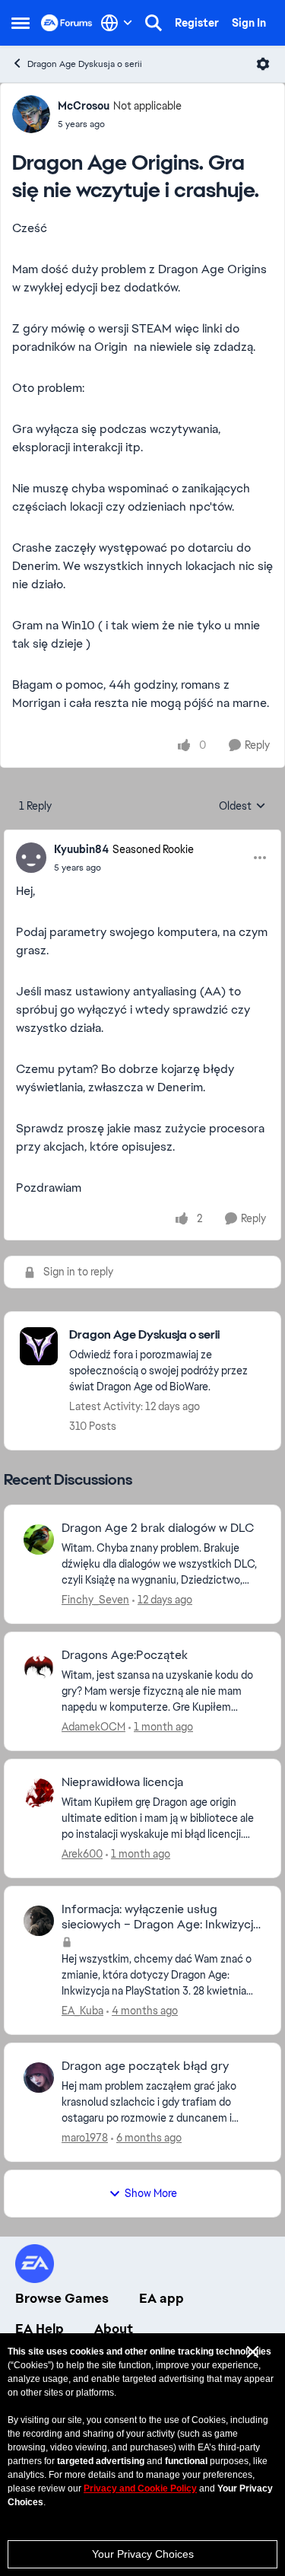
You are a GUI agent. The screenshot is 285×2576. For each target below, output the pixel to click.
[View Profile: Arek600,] (39, 1794)
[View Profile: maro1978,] (39, 2078)
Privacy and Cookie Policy (140, 2488)
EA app (161, 2298)
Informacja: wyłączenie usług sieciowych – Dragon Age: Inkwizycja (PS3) (160, 1918)
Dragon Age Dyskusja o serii (85, 64)
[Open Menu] (263, 64)
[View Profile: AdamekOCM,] (39, 1667)
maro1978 (85, 2138)
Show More (151, 2193)
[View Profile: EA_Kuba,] (39, 1921)
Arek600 (82, 1854)
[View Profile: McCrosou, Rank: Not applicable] (31, 114)
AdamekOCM (93, 1727)
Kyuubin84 (81, 849)
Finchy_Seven (95, 1600)
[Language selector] (117, 23)
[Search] (154, 23)
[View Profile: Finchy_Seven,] (39, 1540)
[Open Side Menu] (21, 23)
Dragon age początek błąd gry (145, 2066)
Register (197, 23)
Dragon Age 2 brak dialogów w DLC (158, 1528)
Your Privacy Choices (143, 2554)
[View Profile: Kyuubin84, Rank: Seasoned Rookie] (31, 858)
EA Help (40, 2329)
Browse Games (62, 2298)
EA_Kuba (82, 2011)
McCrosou (84, 106)
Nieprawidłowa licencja (122, 1782)
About (114, 2329)
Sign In (249, 23)
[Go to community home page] (67, 23)
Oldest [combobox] (242, 807)
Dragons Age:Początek (125, 1655)
